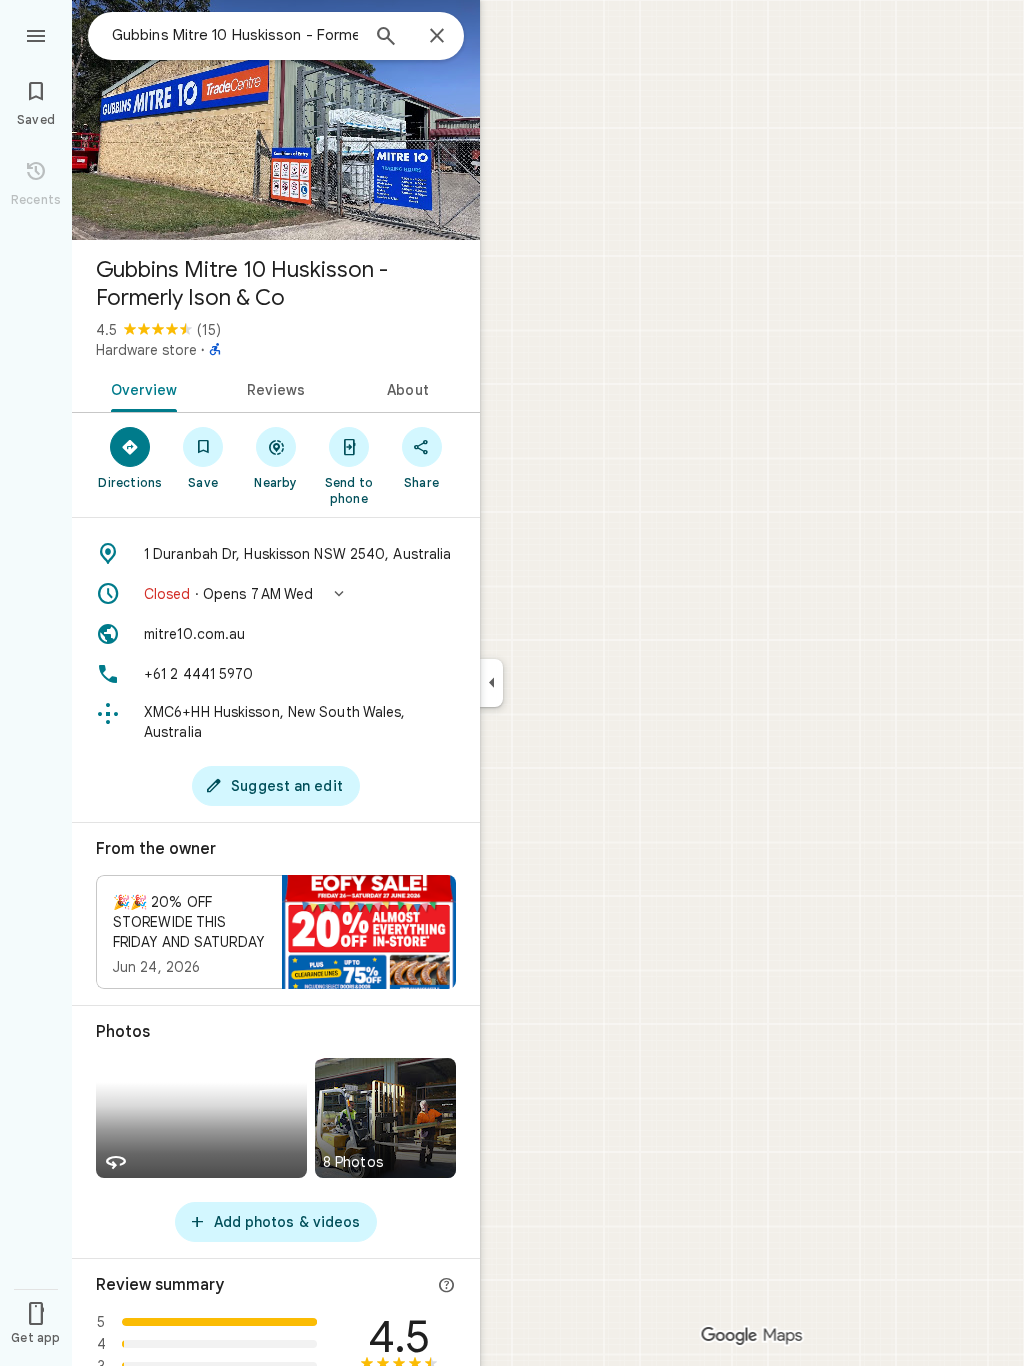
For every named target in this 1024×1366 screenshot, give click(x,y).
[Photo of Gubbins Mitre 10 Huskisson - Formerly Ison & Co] (276, 120)
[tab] (140, 388)
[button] (276, 594)
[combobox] (235, 35)
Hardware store (146, 350)
